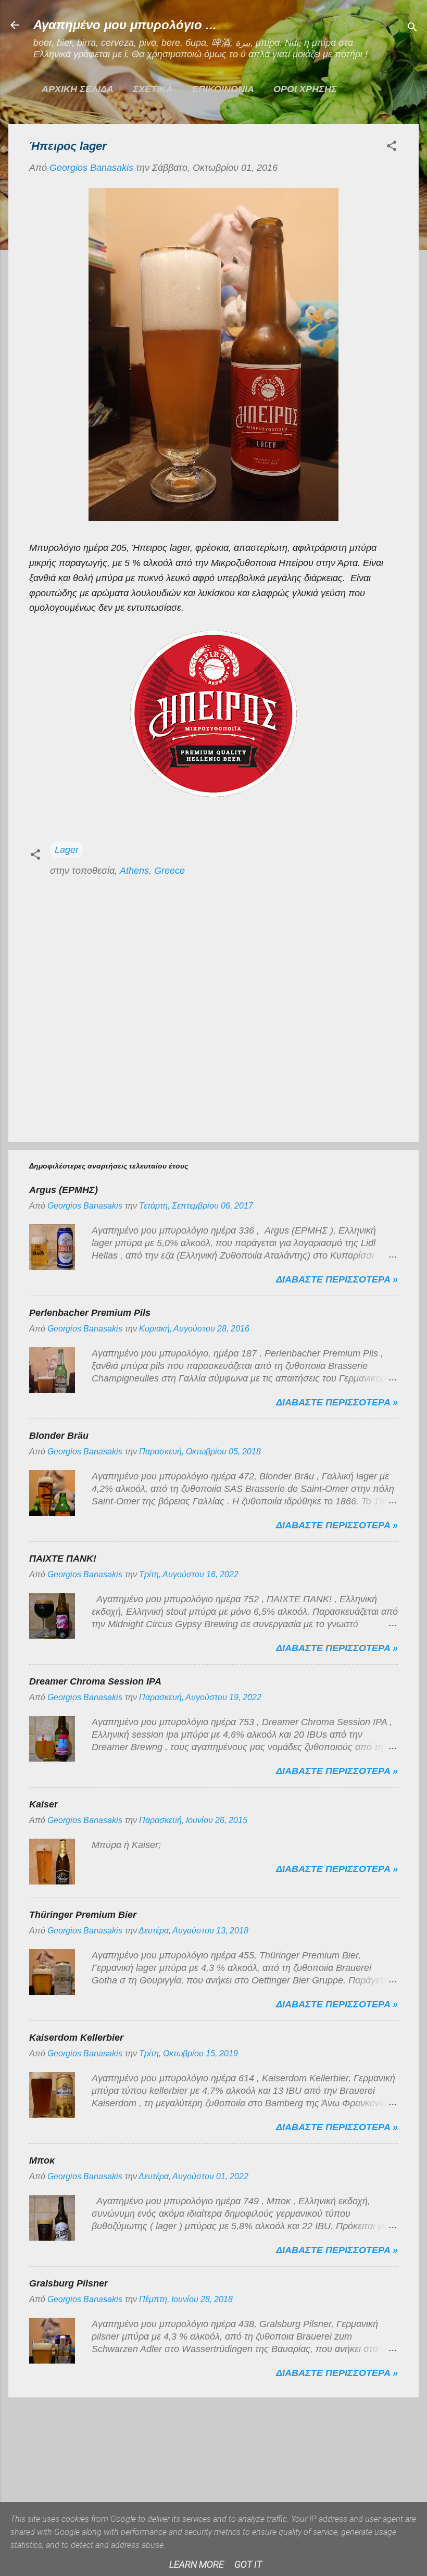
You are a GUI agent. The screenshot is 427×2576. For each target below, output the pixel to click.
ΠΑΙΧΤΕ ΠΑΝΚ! (63, 1559)
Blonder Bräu (59, 1436)
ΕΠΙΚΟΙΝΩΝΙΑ (223, 89)
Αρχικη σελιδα (78, 89)
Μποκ (42, 2160)
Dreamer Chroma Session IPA (95, 1681)
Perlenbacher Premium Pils (90, 1313)
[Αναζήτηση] (412, 28)
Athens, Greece (152, 871)
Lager (67, 850)
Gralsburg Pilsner (68, 2283)
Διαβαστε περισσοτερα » (337, 1279)
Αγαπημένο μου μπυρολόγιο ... (125, 25)
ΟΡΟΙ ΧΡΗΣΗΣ (305, 89)
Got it (248, 2564)
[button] (392, 147)
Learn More (197, 2564)
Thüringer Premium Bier (83, 1915)
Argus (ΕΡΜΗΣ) (64, 1190)
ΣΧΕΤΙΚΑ (153, 89)
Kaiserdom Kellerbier (76, 2038)
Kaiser (43, 1804)
